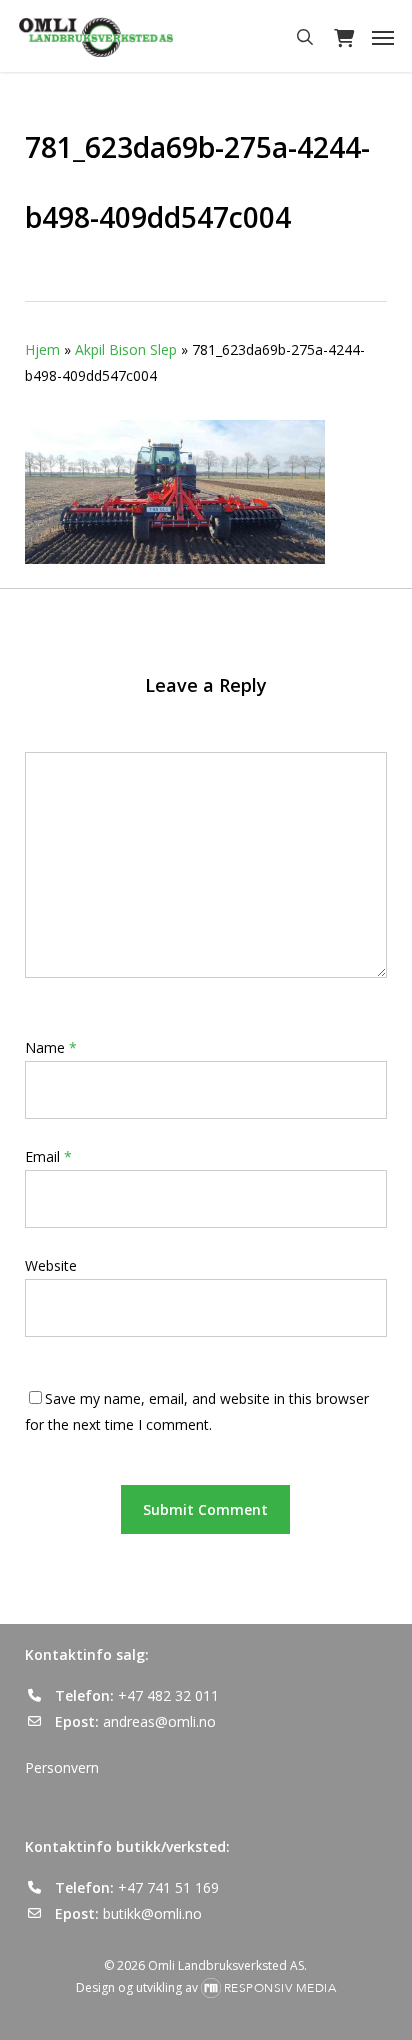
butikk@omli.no (152, 1913)
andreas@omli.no (159, 1721)
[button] (383, 37)
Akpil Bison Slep (126, 349)
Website (51, 1265)
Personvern (62, 1767)
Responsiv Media (280, 1988)
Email (48, 1156)
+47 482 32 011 (168, 1695)
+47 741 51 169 (168, 1887)
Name (51, 1047)
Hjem (42, 349)
